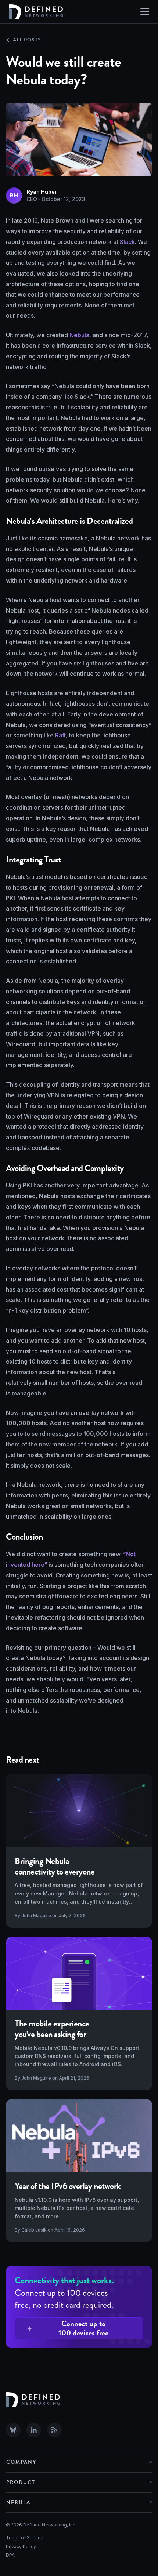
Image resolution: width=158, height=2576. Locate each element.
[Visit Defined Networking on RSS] (54, 2430)
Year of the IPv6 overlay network (68, 2186)
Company (21, 2462)
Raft (60, 735)
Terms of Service (25, 2538)
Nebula (79, 335)
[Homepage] (36, 12)
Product (21, 2482)
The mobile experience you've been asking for (52, 2029)
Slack (127, 242)
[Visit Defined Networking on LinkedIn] (34, 2430)
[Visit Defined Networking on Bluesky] (13, 2430)
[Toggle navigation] (145, 12)
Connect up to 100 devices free (83, 2328)
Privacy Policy (21, 2546)
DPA (10, 2555)
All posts (27, 40)
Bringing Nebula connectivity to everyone (55, 1866)
